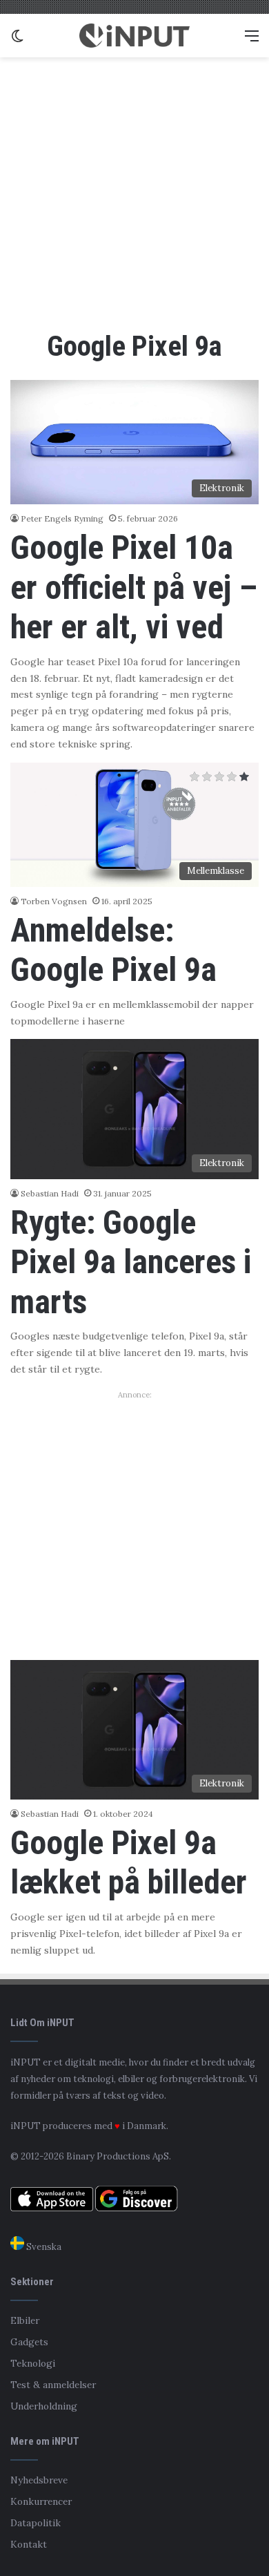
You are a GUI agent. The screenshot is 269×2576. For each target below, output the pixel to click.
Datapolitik (36, 2523)
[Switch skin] (17, 40)
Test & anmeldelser (53, 2385)
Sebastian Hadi (50, 1193)
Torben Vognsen (54, 901)
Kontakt (29, 2544)
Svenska (43, 2247)
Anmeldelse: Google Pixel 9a (113, 950)
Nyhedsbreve (39, 2480)
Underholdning (44, 2406)
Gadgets (29, 2342)
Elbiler (25, 2320)
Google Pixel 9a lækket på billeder (129, 1863)
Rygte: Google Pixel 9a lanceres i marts (131, 1262)
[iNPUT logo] (134, 36)
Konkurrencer (41, 2501)
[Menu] (252, 40)
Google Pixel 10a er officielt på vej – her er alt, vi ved (134, 587)
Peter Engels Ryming (62, 518)
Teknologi (33, 2363)
